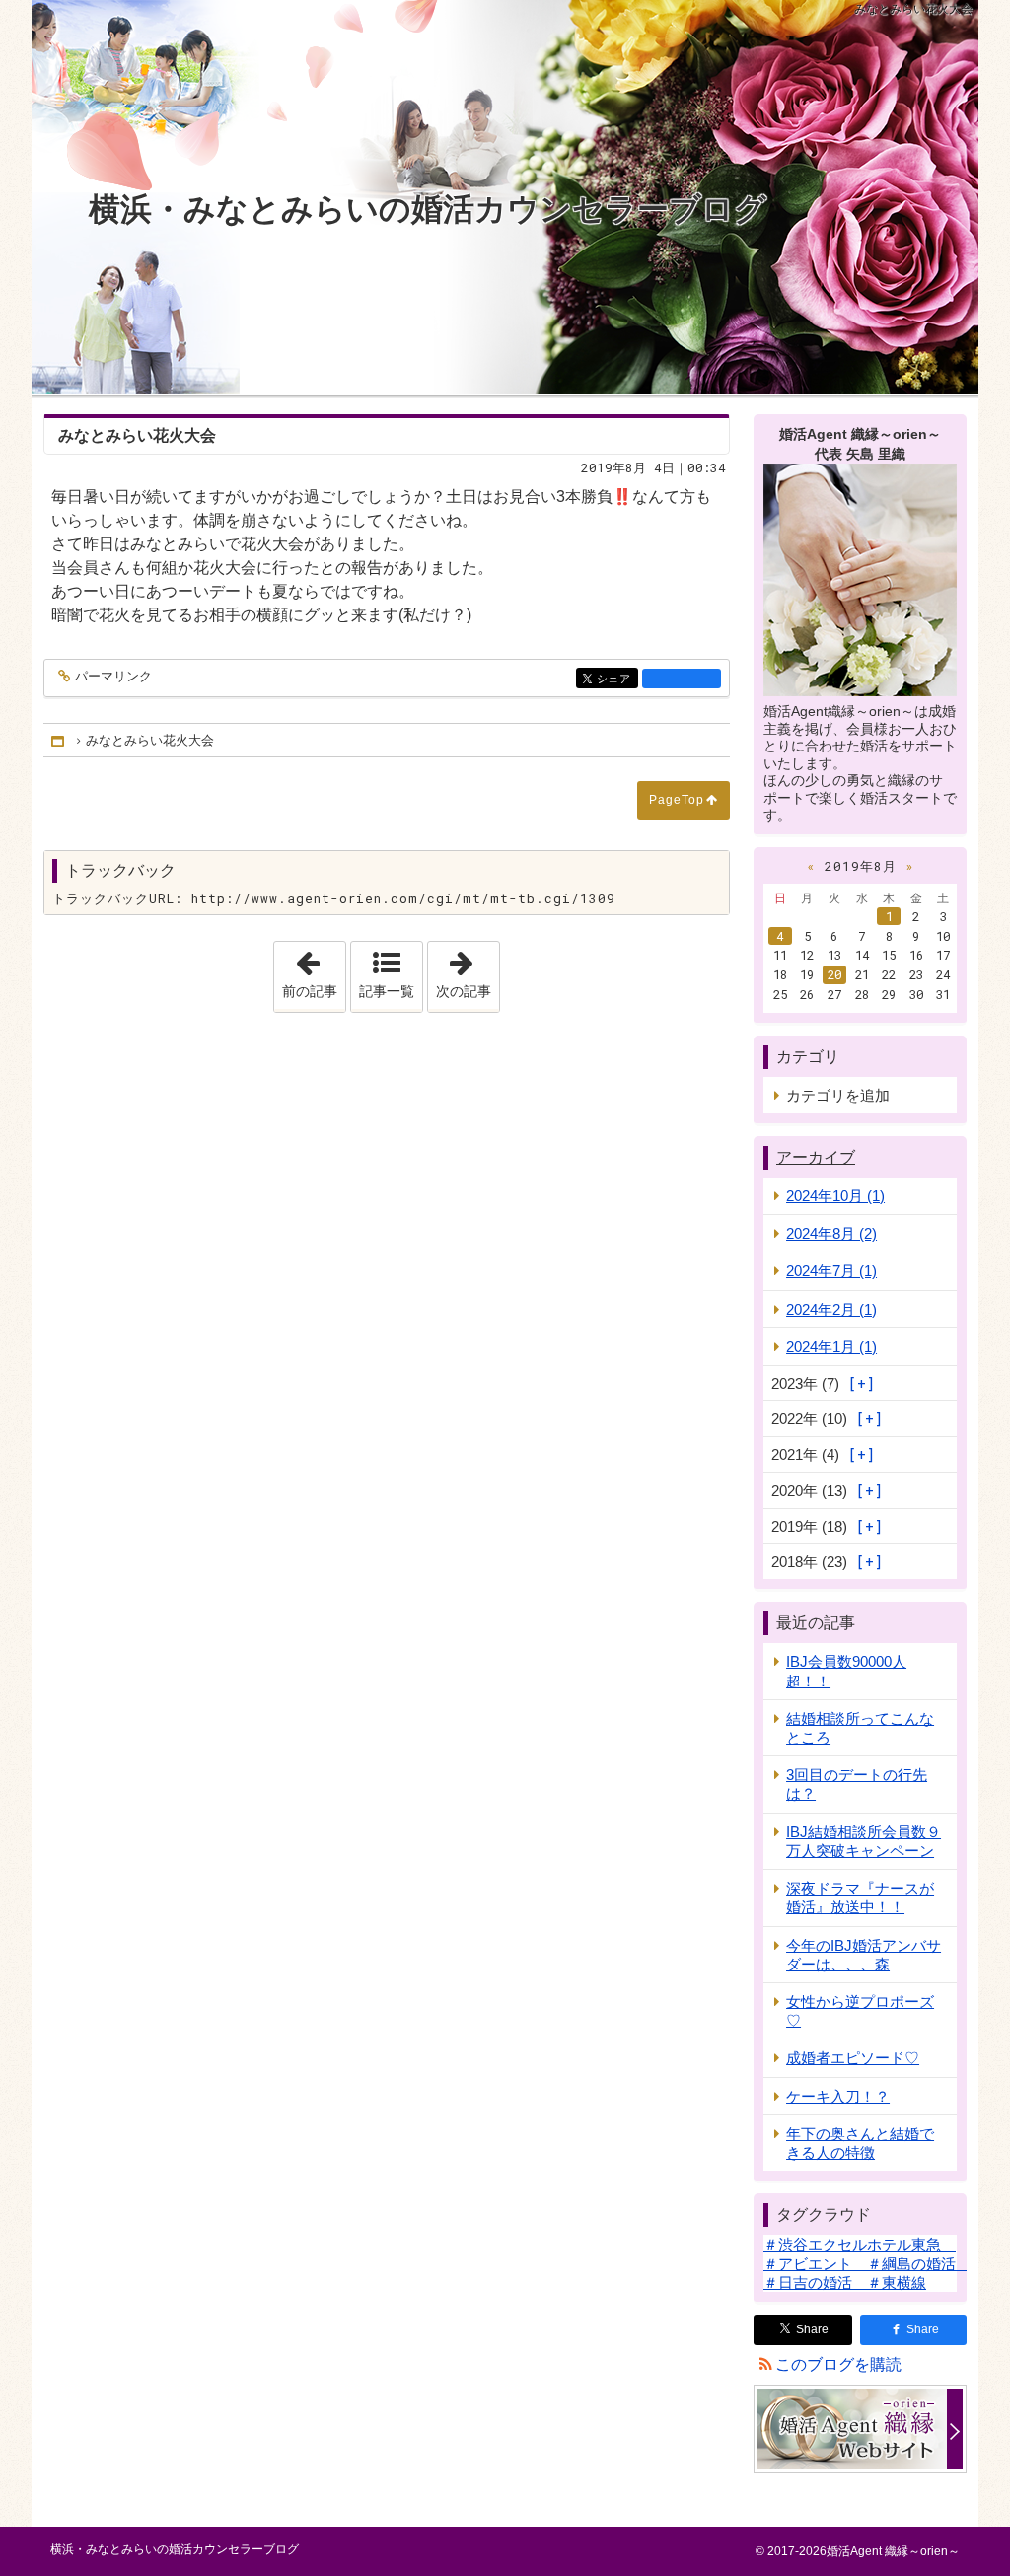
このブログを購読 (838, 2364)
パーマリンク (113, 677)
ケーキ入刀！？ (838, 2096)
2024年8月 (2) (831, 1233)
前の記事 (314, 970)
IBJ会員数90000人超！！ (846, 1671)
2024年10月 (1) (835, 1196)
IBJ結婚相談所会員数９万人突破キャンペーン (864, 1841)
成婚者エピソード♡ (853, 2058)
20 (834, 974)
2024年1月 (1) (831, 1347)
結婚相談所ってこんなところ (860, 1728)
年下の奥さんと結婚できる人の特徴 (860, 2143)
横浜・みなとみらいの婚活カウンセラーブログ (428, 209)
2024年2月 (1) (831, 1309)
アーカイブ (816, 1157)
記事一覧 (387, 991)
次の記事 (468, 970)
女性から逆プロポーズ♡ (860, 2011)
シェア (617, 679)
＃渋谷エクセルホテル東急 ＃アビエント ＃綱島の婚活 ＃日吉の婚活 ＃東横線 (867, 2263)
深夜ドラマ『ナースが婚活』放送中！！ (860, 1897)
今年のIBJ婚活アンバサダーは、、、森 (864, 1955)
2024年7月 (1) (831, 1271)
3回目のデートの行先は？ (857, 1784)
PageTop (677, 800)
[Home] (59, 740)
